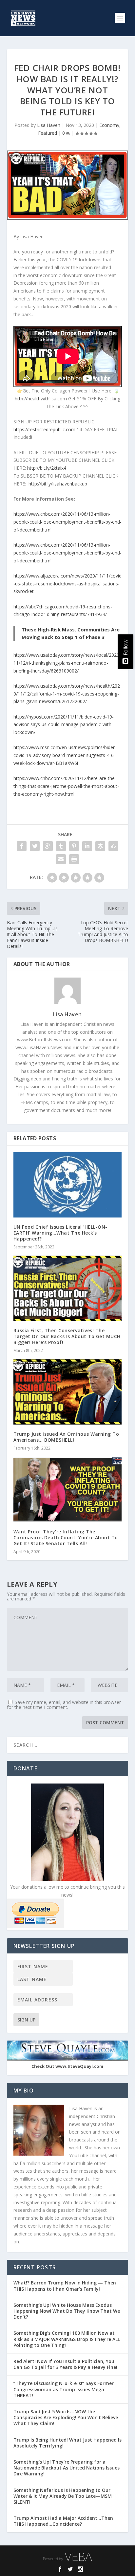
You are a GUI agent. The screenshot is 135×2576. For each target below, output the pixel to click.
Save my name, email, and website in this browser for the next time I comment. (64, 1705)
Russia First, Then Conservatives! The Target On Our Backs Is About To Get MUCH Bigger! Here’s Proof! (67, 1336)
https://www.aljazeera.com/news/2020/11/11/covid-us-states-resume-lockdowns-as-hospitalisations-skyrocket (67, 584)
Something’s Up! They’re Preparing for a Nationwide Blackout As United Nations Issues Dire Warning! (67, 2468)
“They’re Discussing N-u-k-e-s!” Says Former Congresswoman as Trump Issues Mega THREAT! (64, 2389)
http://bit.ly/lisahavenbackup (58, 484)
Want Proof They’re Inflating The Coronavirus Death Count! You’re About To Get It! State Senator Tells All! (66, 1537)
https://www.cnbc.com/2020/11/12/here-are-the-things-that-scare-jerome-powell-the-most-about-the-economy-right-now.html (66, 786)
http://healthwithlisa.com (41, 399)
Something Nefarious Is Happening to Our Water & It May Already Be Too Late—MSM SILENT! (63, 2496)
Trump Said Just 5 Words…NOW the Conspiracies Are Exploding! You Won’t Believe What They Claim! (66, 2417)
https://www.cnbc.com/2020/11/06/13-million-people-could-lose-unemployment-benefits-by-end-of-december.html (67, 522)
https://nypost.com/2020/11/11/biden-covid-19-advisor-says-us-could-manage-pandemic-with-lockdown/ (64, 725)
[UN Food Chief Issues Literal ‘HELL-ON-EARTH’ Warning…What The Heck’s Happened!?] (68, 1185)
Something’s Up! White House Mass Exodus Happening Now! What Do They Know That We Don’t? (67, 2311)
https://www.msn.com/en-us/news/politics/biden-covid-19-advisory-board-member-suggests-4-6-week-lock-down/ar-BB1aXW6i (65, 755)
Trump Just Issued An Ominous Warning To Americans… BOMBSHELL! (66, 1437)
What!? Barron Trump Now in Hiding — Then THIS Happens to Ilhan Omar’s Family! (65, 2286)
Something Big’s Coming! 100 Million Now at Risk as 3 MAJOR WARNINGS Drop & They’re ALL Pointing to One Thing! (67, 2339)
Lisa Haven (49, 125)
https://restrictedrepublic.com (44, 429)
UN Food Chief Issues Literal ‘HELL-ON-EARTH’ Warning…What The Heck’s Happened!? (60, 1233)
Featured (48, 133)
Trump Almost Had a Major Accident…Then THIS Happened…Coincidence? (63, 2521)
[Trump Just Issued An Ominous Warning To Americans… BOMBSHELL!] (68, 1392)
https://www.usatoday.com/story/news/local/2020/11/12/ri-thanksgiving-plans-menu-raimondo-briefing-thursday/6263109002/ (67, 663)
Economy (109, 125)
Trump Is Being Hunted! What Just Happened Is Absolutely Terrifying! (67, 2443)
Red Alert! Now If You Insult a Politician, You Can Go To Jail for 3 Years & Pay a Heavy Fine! (66, 2364)
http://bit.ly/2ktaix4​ (47, 468)
